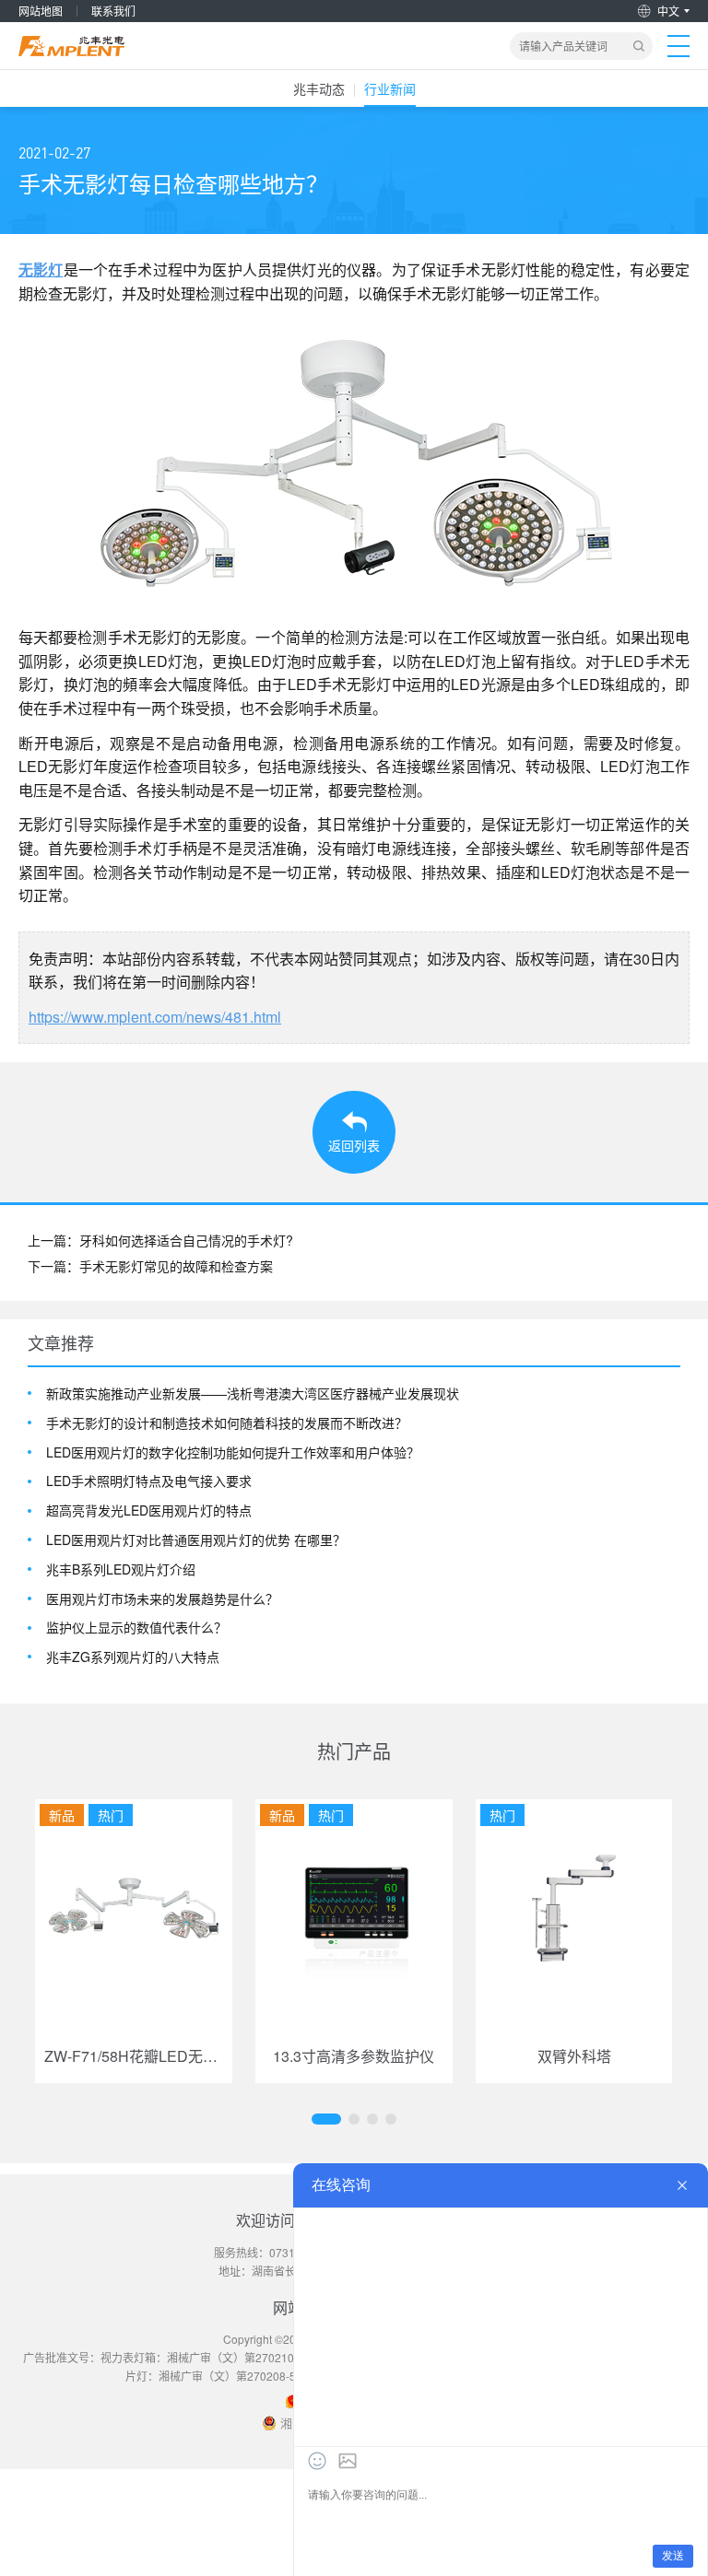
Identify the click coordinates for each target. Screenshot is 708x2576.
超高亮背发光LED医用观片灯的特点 (149, 1510)
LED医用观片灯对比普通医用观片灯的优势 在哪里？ (196, 1540)
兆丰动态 (319, 88)
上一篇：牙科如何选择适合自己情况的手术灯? (160, 1240)
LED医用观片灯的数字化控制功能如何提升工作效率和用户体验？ (233, 1452)
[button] (326, 2119)
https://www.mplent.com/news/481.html (155, 1017)
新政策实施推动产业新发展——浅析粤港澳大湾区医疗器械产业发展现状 (253, 1393)
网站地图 (41, 11)
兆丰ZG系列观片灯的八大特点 (133, 1657)
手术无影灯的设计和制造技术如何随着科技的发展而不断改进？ (227, 1423)
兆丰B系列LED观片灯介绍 (121, 1569)
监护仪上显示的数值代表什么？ (136, 1628)
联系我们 (113, 11)
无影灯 (41, 269)
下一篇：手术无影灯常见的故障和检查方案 (150, 1266)
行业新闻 (390, 88)
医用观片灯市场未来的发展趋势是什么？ (162, 1599)
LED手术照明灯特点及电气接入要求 (149, 1481)
